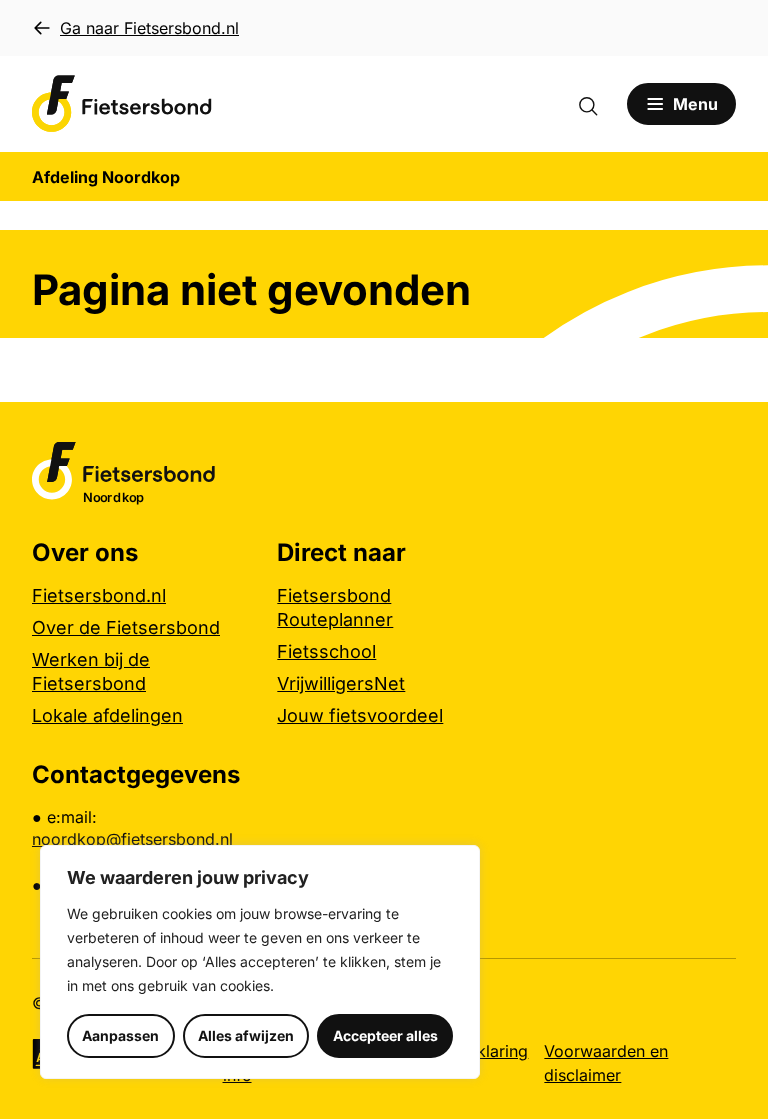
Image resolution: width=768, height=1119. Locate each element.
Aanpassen (120, 1035)
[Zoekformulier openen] (598, 104)
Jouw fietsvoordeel (360, 715)
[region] (260, 962)
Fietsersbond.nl (99, 595)
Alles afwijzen (246, 1035)
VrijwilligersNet (341, 683)
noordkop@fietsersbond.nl (132, 839)
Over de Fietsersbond (126, 627)
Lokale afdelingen (107, 715)
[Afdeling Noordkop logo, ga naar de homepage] (122, 104)
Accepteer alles (385, 1035)
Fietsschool (326, 651)
